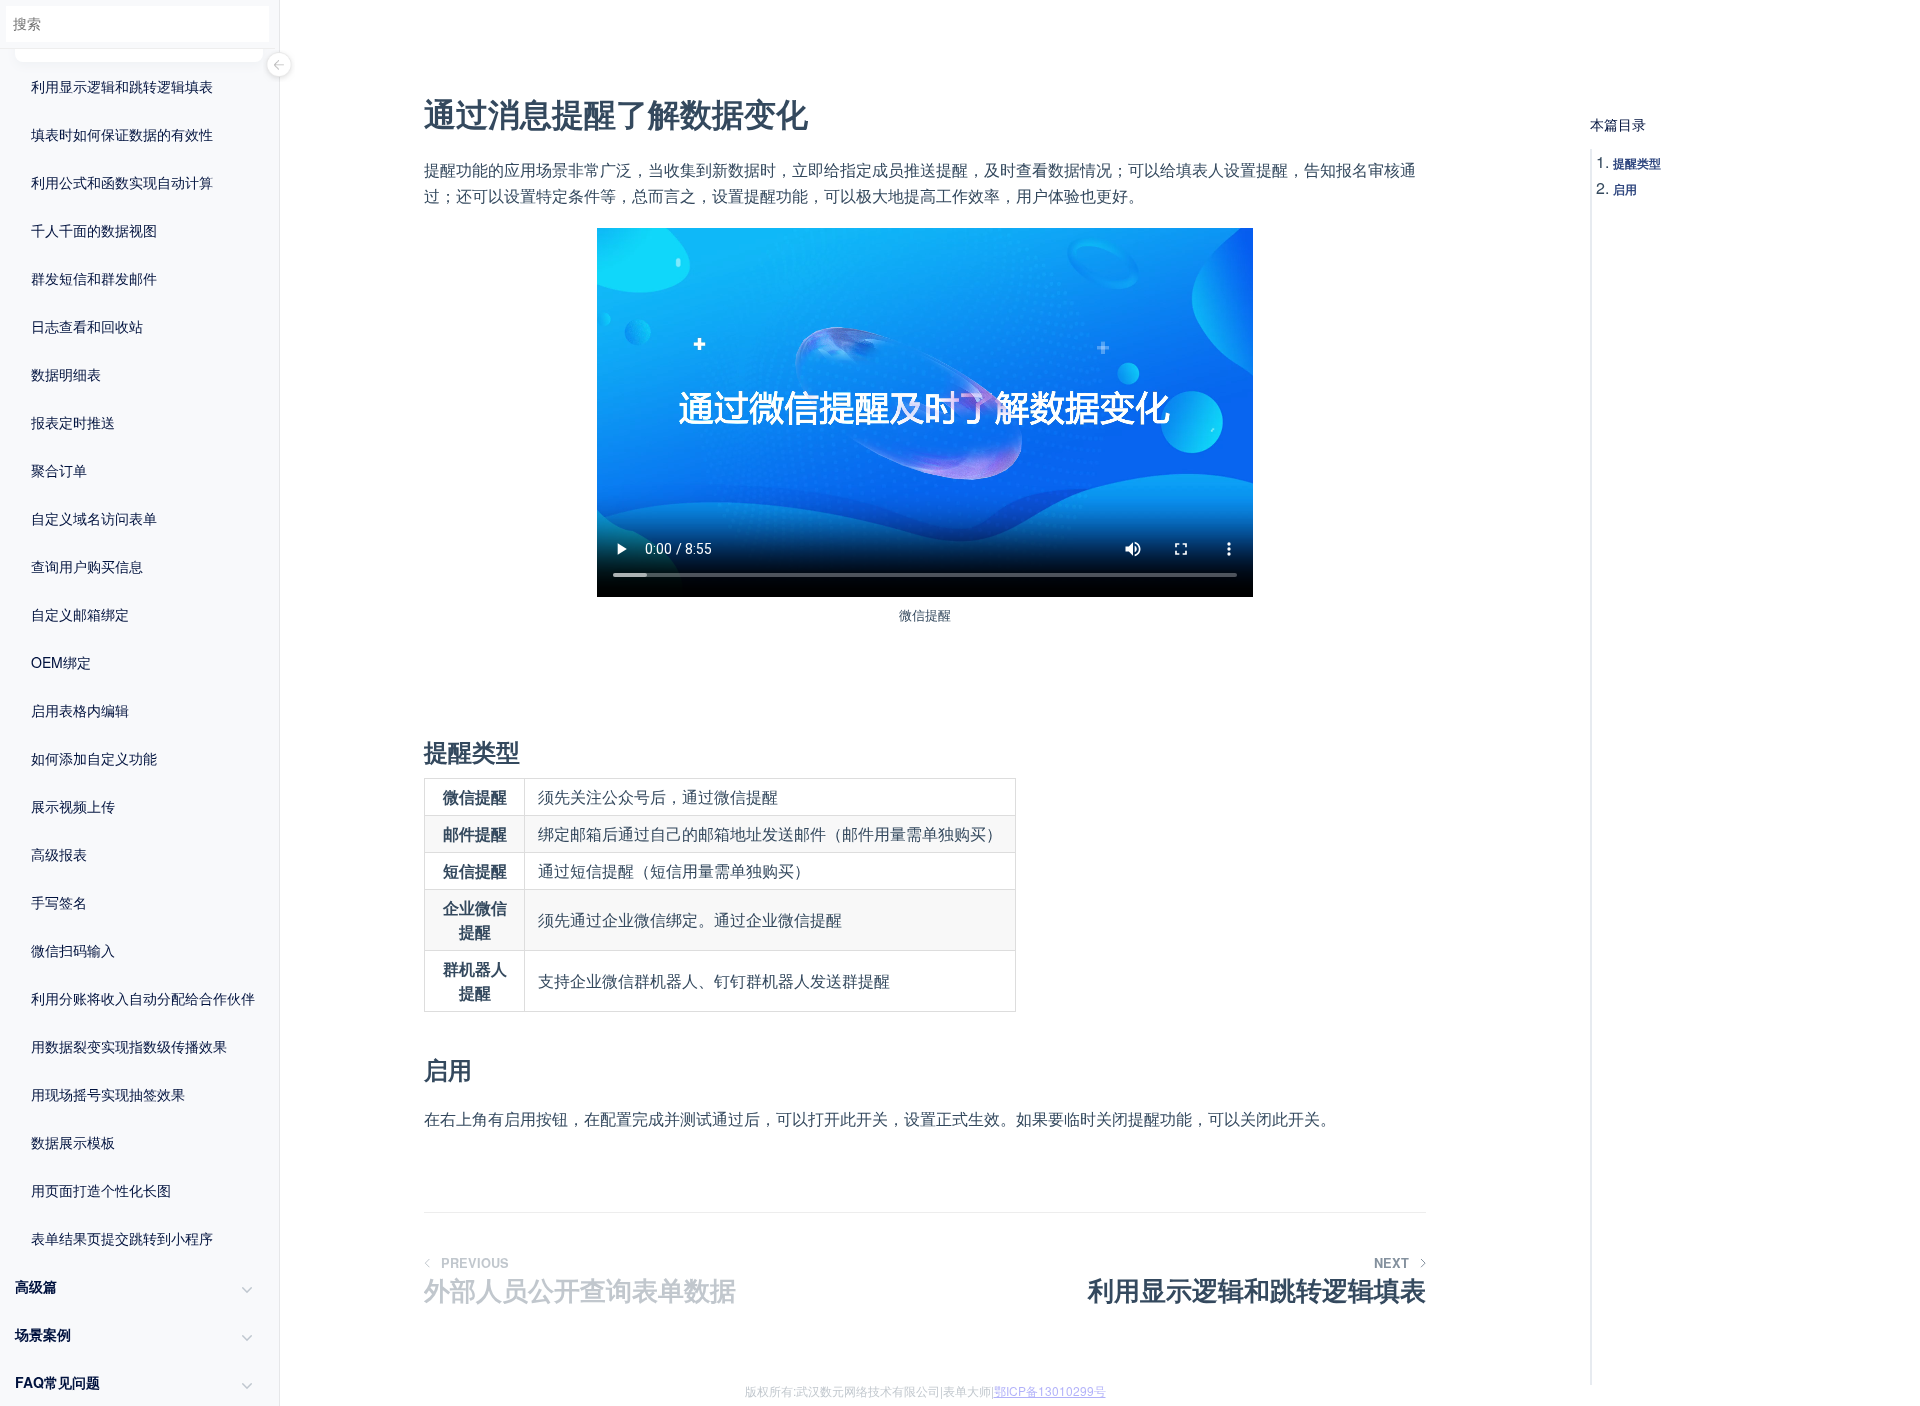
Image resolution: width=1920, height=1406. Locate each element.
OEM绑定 (61, 662)
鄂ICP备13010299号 (1050, 1390)
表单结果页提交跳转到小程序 (122, 1238)
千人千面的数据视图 (94, 230)
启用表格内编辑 (80, 710)
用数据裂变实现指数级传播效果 (129, 1046)
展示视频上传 (73, 806)
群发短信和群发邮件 (94, 278)
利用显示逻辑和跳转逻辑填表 (122, 86)
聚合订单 (59, 470)
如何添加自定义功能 (94, 758)
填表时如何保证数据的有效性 (122, 134)
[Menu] (279, 66)
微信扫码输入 (73, 950)
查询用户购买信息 (87, 566)
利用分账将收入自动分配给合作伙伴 (143, 998)
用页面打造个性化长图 (101, 1190)
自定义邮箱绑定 (80, 614)
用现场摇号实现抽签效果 (108, 1094)
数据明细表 (66, 374)
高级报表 (59, 854)
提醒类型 (1637, 163)
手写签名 (59, 902)
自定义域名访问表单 (94, 518)
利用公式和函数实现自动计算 (122, 182)
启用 (1625, 189)
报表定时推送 (73, 422)
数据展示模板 (73, 1142)
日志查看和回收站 (87, 326)
